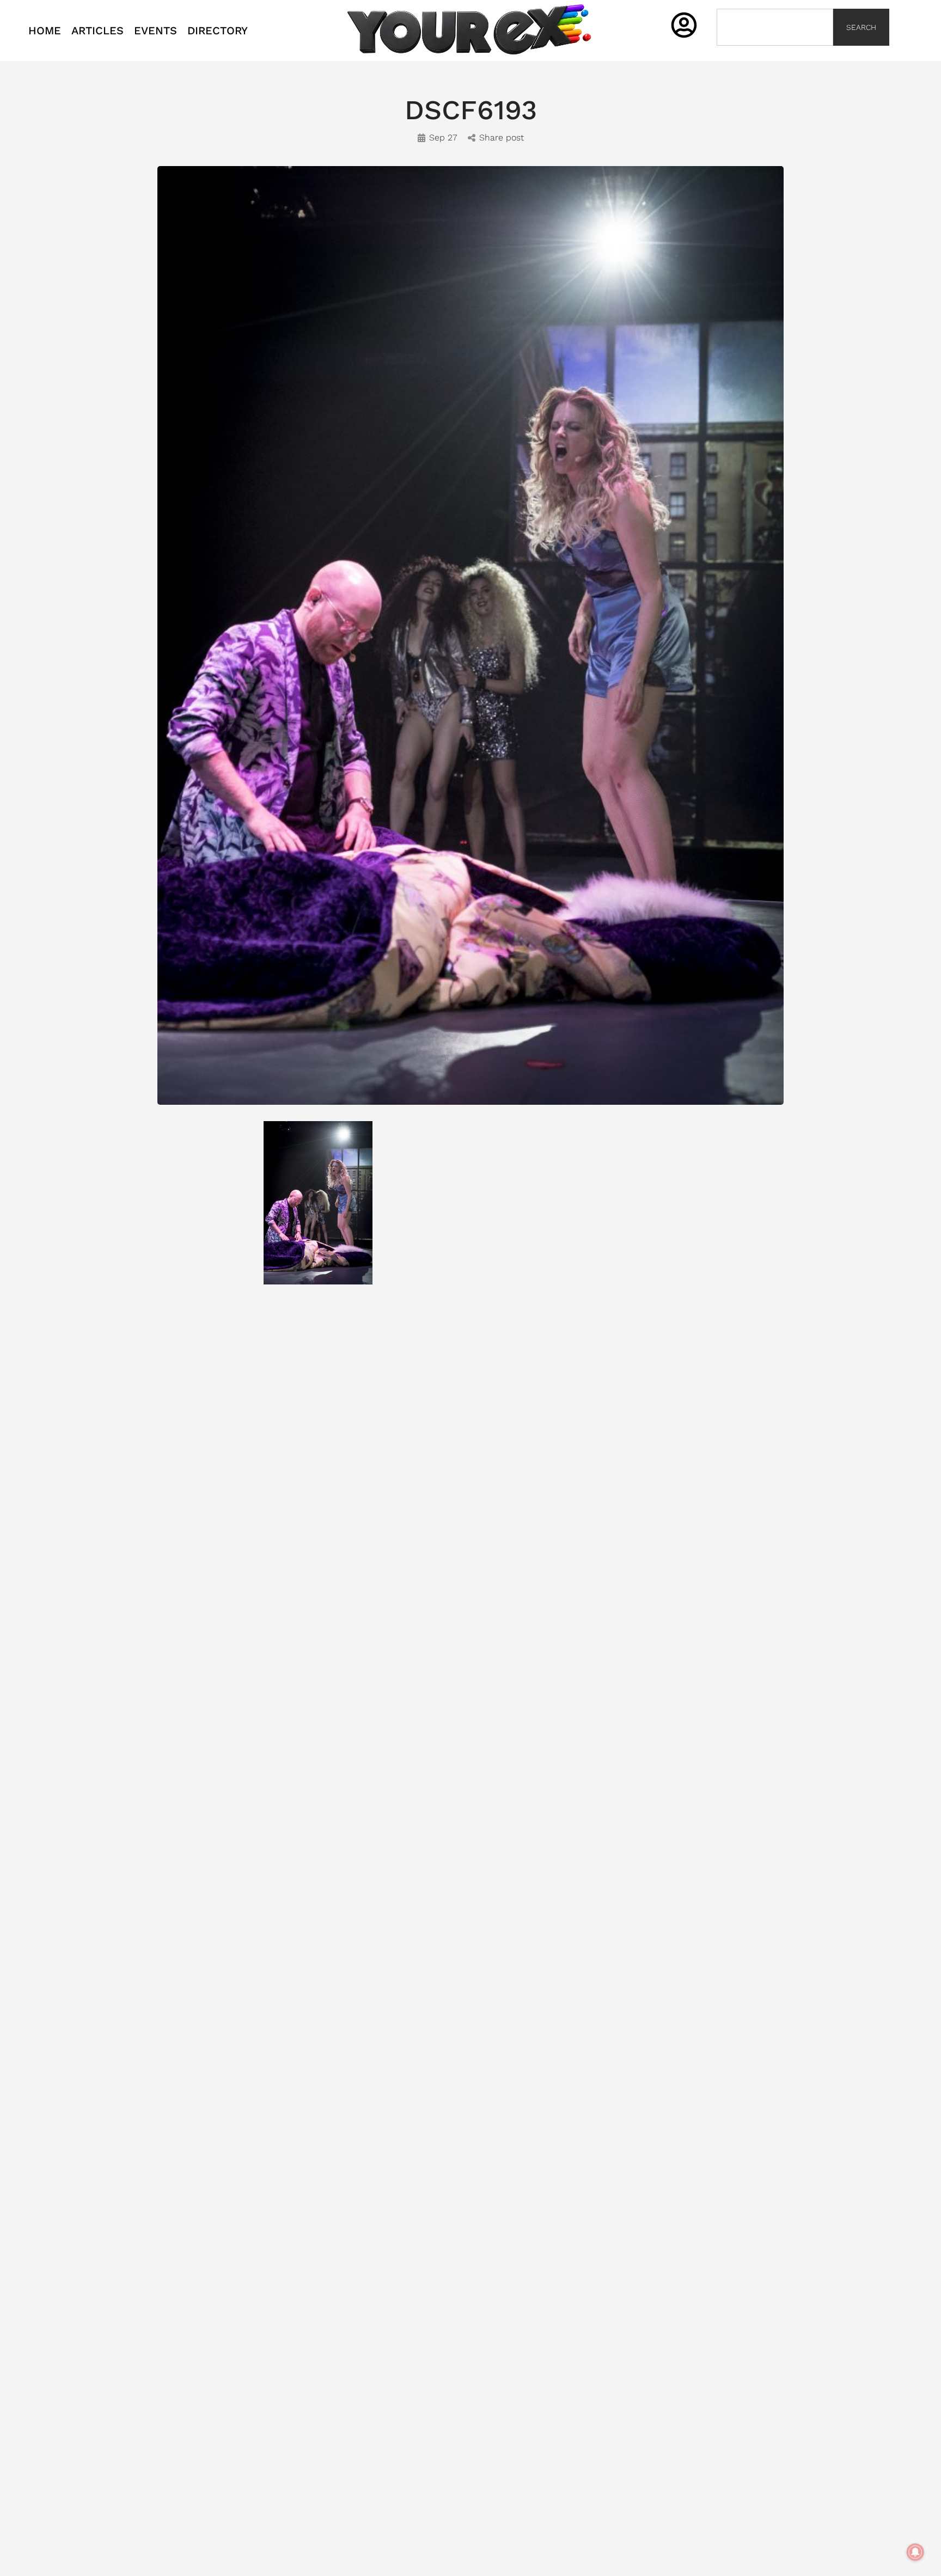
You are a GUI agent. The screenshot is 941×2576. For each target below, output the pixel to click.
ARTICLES (97, 30)
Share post (502, 137)
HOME (45, 30)
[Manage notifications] (915, 2552)
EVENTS (155, 30)
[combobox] (775, 27)
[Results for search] (775, 52)
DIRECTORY (218, 30)
